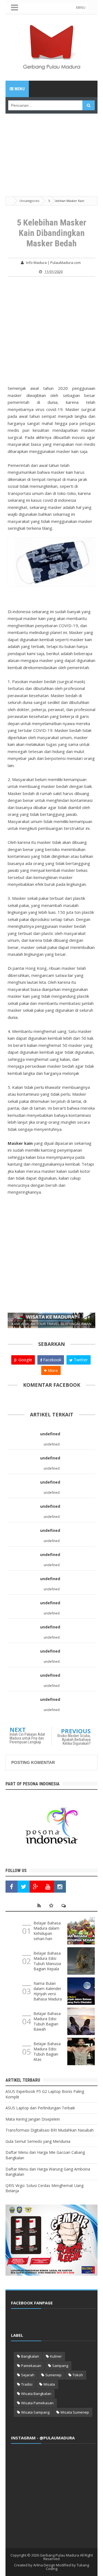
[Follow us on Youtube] (48, 1887)
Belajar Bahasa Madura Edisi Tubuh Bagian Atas (47, 2051)
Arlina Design (44, 2565)
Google (25, 1360)
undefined (50, 1434)
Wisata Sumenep (75, 2412)
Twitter (80, 1360)
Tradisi (27, 2384)
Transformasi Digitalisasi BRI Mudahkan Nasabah (50, 2130)
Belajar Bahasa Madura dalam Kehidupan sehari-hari (47, 1931)
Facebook (52, 1360)
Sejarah (28, 2375)
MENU (81, 8)
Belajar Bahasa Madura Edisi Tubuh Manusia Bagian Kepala (47, 1961)
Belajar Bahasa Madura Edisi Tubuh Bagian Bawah (47, 2021)
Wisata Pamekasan (37, 2403)
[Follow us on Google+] (36, 1887)
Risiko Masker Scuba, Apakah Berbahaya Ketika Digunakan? (74, 1740)
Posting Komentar (33, 1762)
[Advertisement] (51, 148)
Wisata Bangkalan (36, 2394)
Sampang (60, 2366)
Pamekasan (31, 2366)
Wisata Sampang (35, 2412)
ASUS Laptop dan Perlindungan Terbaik (40, 2108)
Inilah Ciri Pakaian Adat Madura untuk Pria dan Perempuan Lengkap (27, 1738)
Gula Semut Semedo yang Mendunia (38, 2141)
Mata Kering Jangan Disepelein (33, 2119)
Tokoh (78, 2375)
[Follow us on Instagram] (60, 1887)
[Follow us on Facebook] (12, 1887)
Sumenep (53, 2375)
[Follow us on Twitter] (24, 1887)
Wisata (49, 2384)
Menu (19, 89)
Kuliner (56, 2356)
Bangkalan (30, 2356)
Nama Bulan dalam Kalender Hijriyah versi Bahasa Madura (48, 1991)
